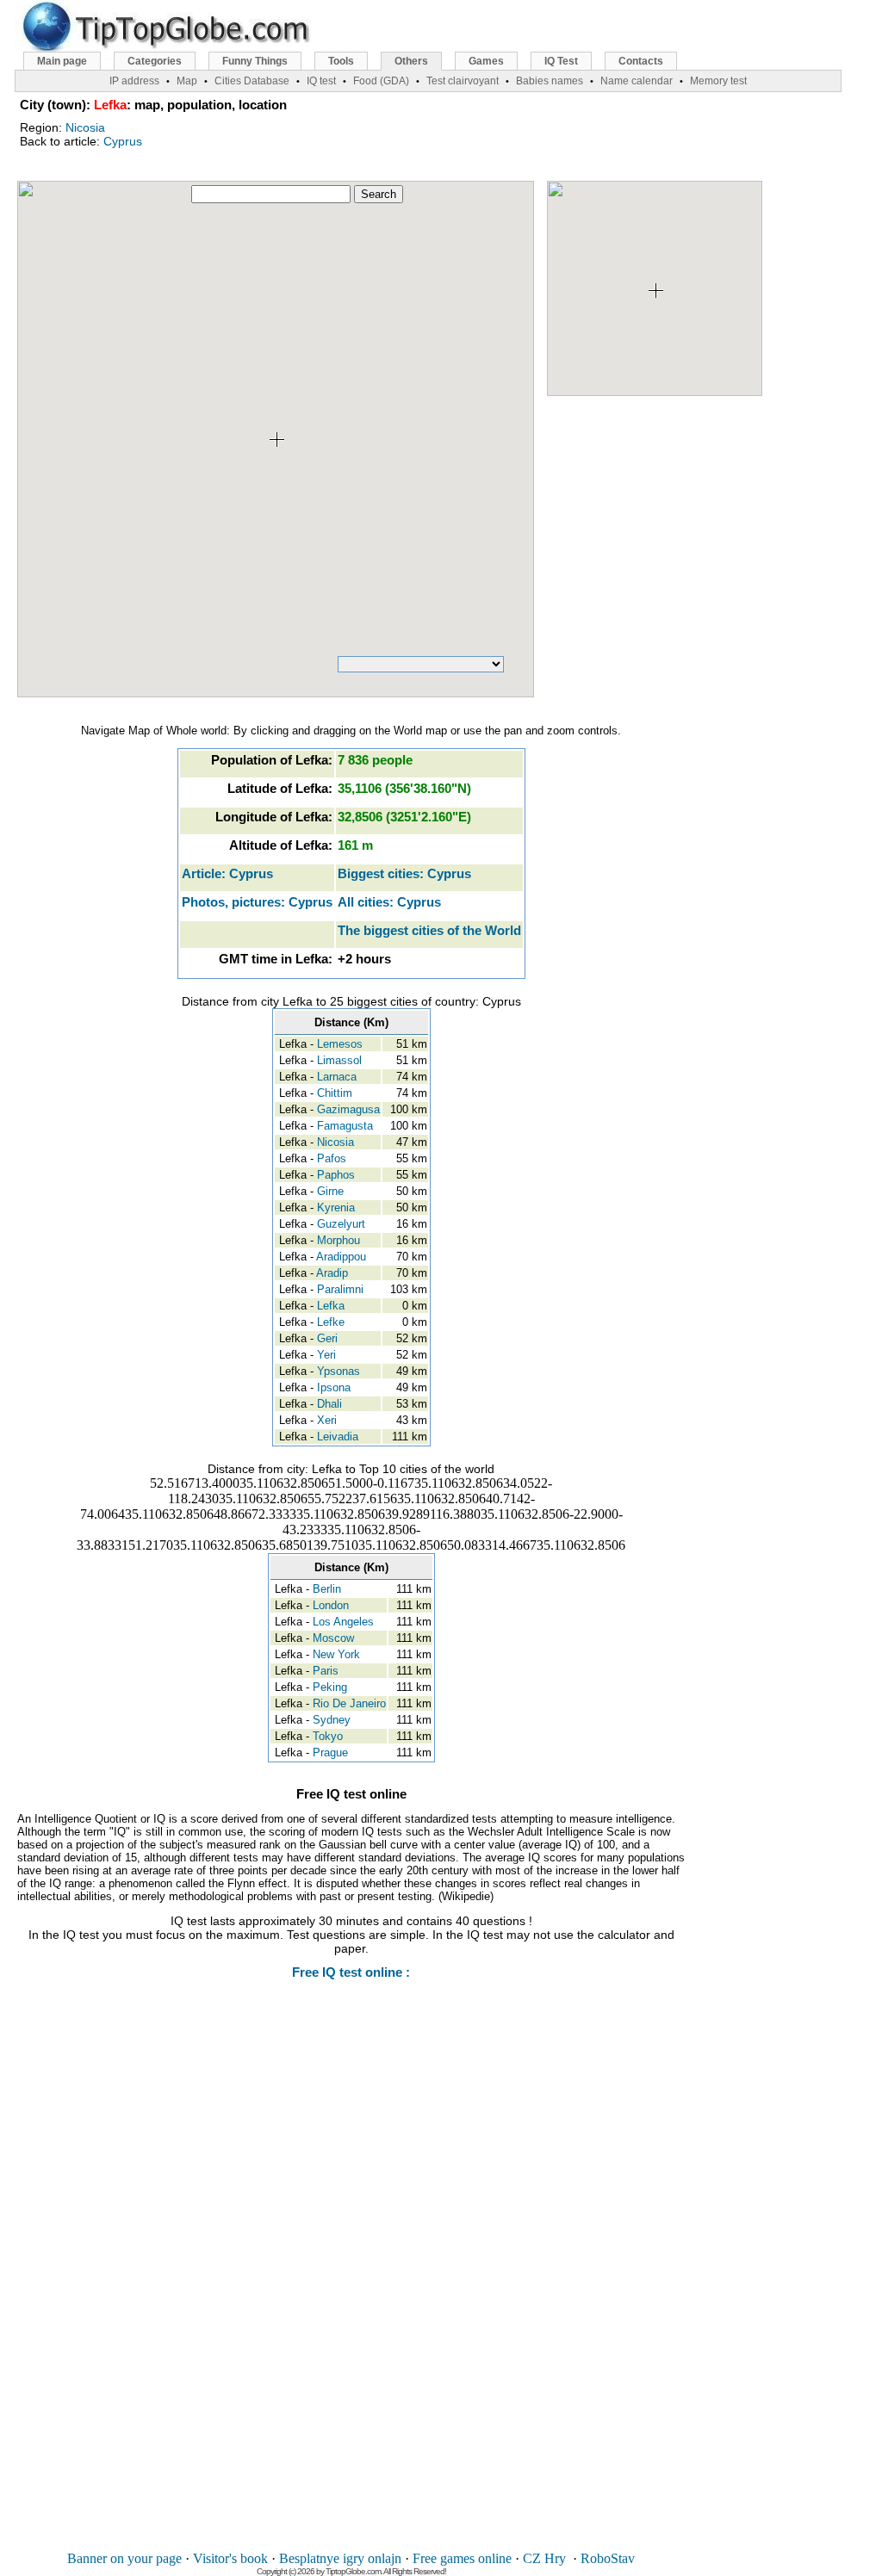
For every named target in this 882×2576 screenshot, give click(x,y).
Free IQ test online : (351, 1972)
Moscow (333, 1638)
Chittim (335, 1093)
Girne (330, 1191)
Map (187, 81)
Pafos (332, 1158)
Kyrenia (336, 1207)
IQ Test (561, 61)
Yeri (326, 1355)
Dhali (329, 1404)
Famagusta (345, 1126)
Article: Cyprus (227, 873)
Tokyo (328, 1736)
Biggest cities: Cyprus (404, 873)
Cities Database (252, 81)
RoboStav (608, 2558)
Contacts (641, 61)
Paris (326, 1671)
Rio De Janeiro (349, 1703)
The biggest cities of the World (429, 930)
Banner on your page (124, 2558)
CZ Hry (544, 2558)
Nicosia (85, 127)
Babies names (550, 81)
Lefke (331, 1322)
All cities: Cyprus (389, 902)
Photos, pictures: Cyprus (257, 902)
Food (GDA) (381, 81)
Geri (327, 1338)
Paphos (336, 1175)
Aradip (332, 1273)
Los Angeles (343, 1622)
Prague (330, 1752)
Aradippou (341, 1257)
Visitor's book (230, 2558)
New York (336, 1654)
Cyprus (123, 141)
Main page (62, 61)
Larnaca (337, 1077)
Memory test (718, 81)
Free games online (462, 2558)
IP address (134, 81)
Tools (341, 61)
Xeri (327, 1420)
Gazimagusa (348, 1109)
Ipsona (334, 1387)
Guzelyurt (341, 1224)
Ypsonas (339, 1371)
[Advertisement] (351, 2277)
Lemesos (340, 1044)
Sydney (332, 1720)
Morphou (339, 1240)
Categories (155, 61)
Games (486, 61)
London (331, 1605)
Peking (330, 1687)
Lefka (331, 1306)
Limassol (339, 1060)
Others (411, 61)
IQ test (321, 81)
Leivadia (338, 1437)
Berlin (327, 1589)
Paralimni (340, 1289)
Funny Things (255, 61)
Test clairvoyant (463, 81)
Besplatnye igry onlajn (340, 2558)
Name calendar (637, 81)
